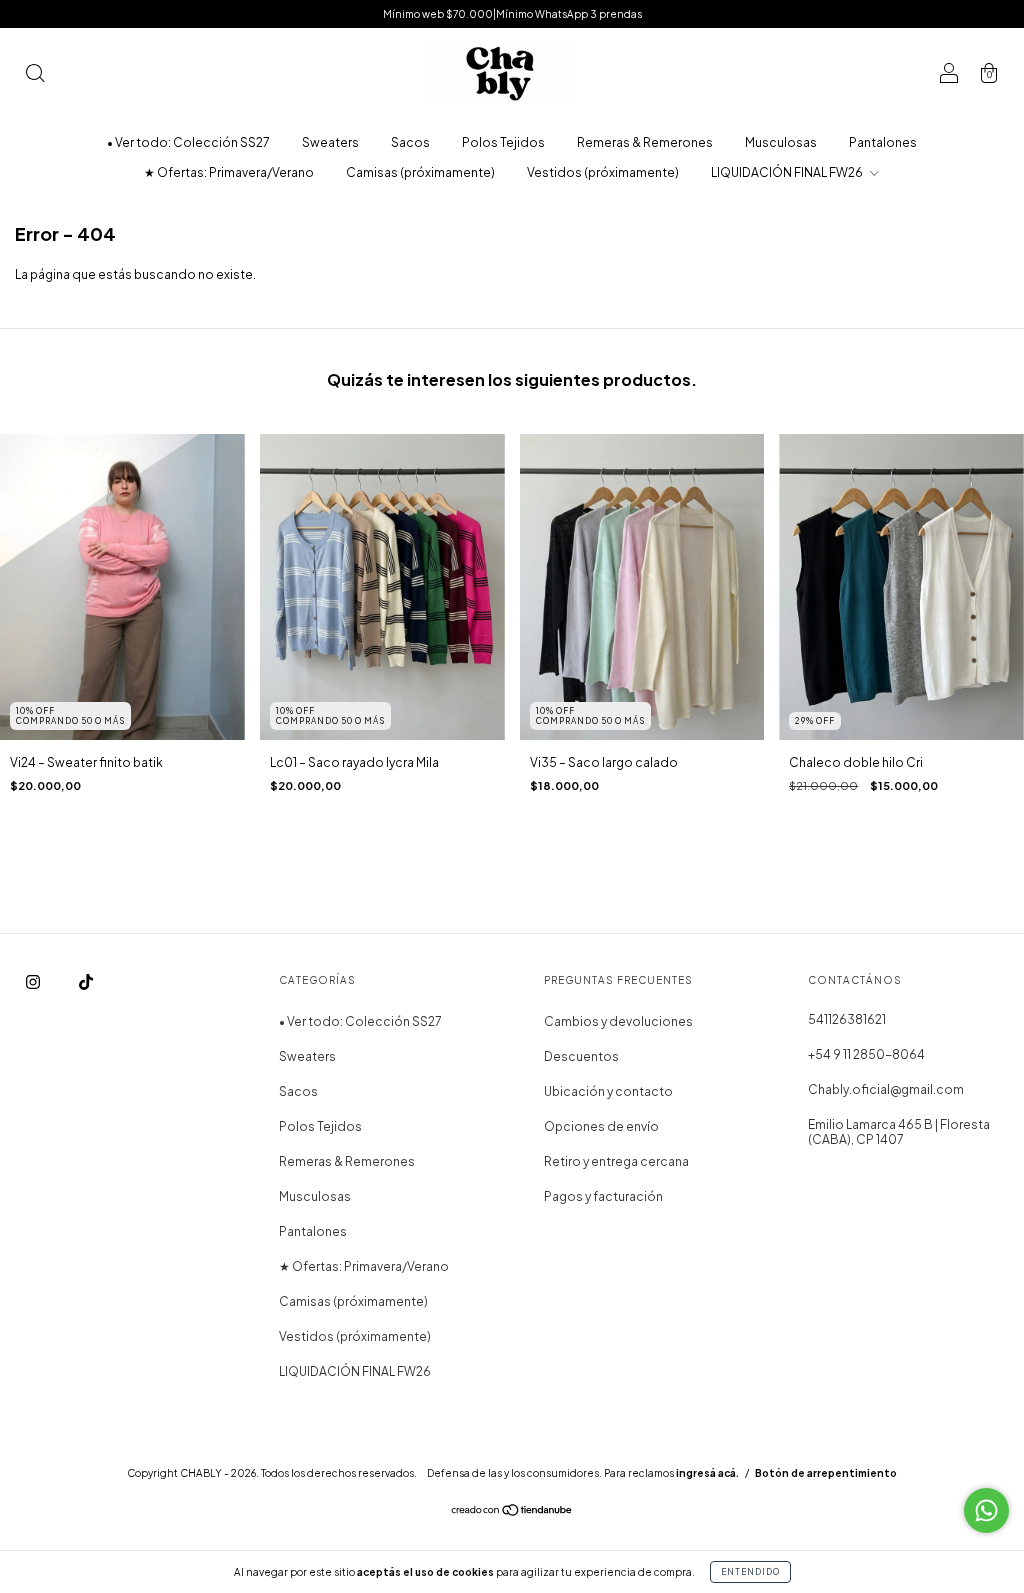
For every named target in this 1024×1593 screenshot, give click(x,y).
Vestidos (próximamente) (603, 172)
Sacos (410, 142)
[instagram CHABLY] (34, 981)
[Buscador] (35, 75)
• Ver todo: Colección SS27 (188, 142)
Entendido (750, 1572)
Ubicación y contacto (608, 1091)
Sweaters (330, 142)
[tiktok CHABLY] (86, 981)
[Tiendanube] (512, 1512)
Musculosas (781, 142)
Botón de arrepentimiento (826, 1473)
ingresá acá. (707, 1473)
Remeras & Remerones (645, 142)
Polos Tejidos (503, 142)
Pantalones (883, 142)
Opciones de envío (601, 1126)
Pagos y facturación (603, 1196)
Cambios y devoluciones (618, 1021)
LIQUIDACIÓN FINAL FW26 (788, 172)
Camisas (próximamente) (420, 172)
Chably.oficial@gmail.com (886, 1089)
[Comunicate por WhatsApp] (986, 1510)
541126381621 (847, 1019)
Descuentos (581, 1056)
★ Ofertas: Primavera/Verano (229, 172)
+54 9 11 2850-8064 (866, 1054)
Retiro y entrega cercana (616, 1161)
